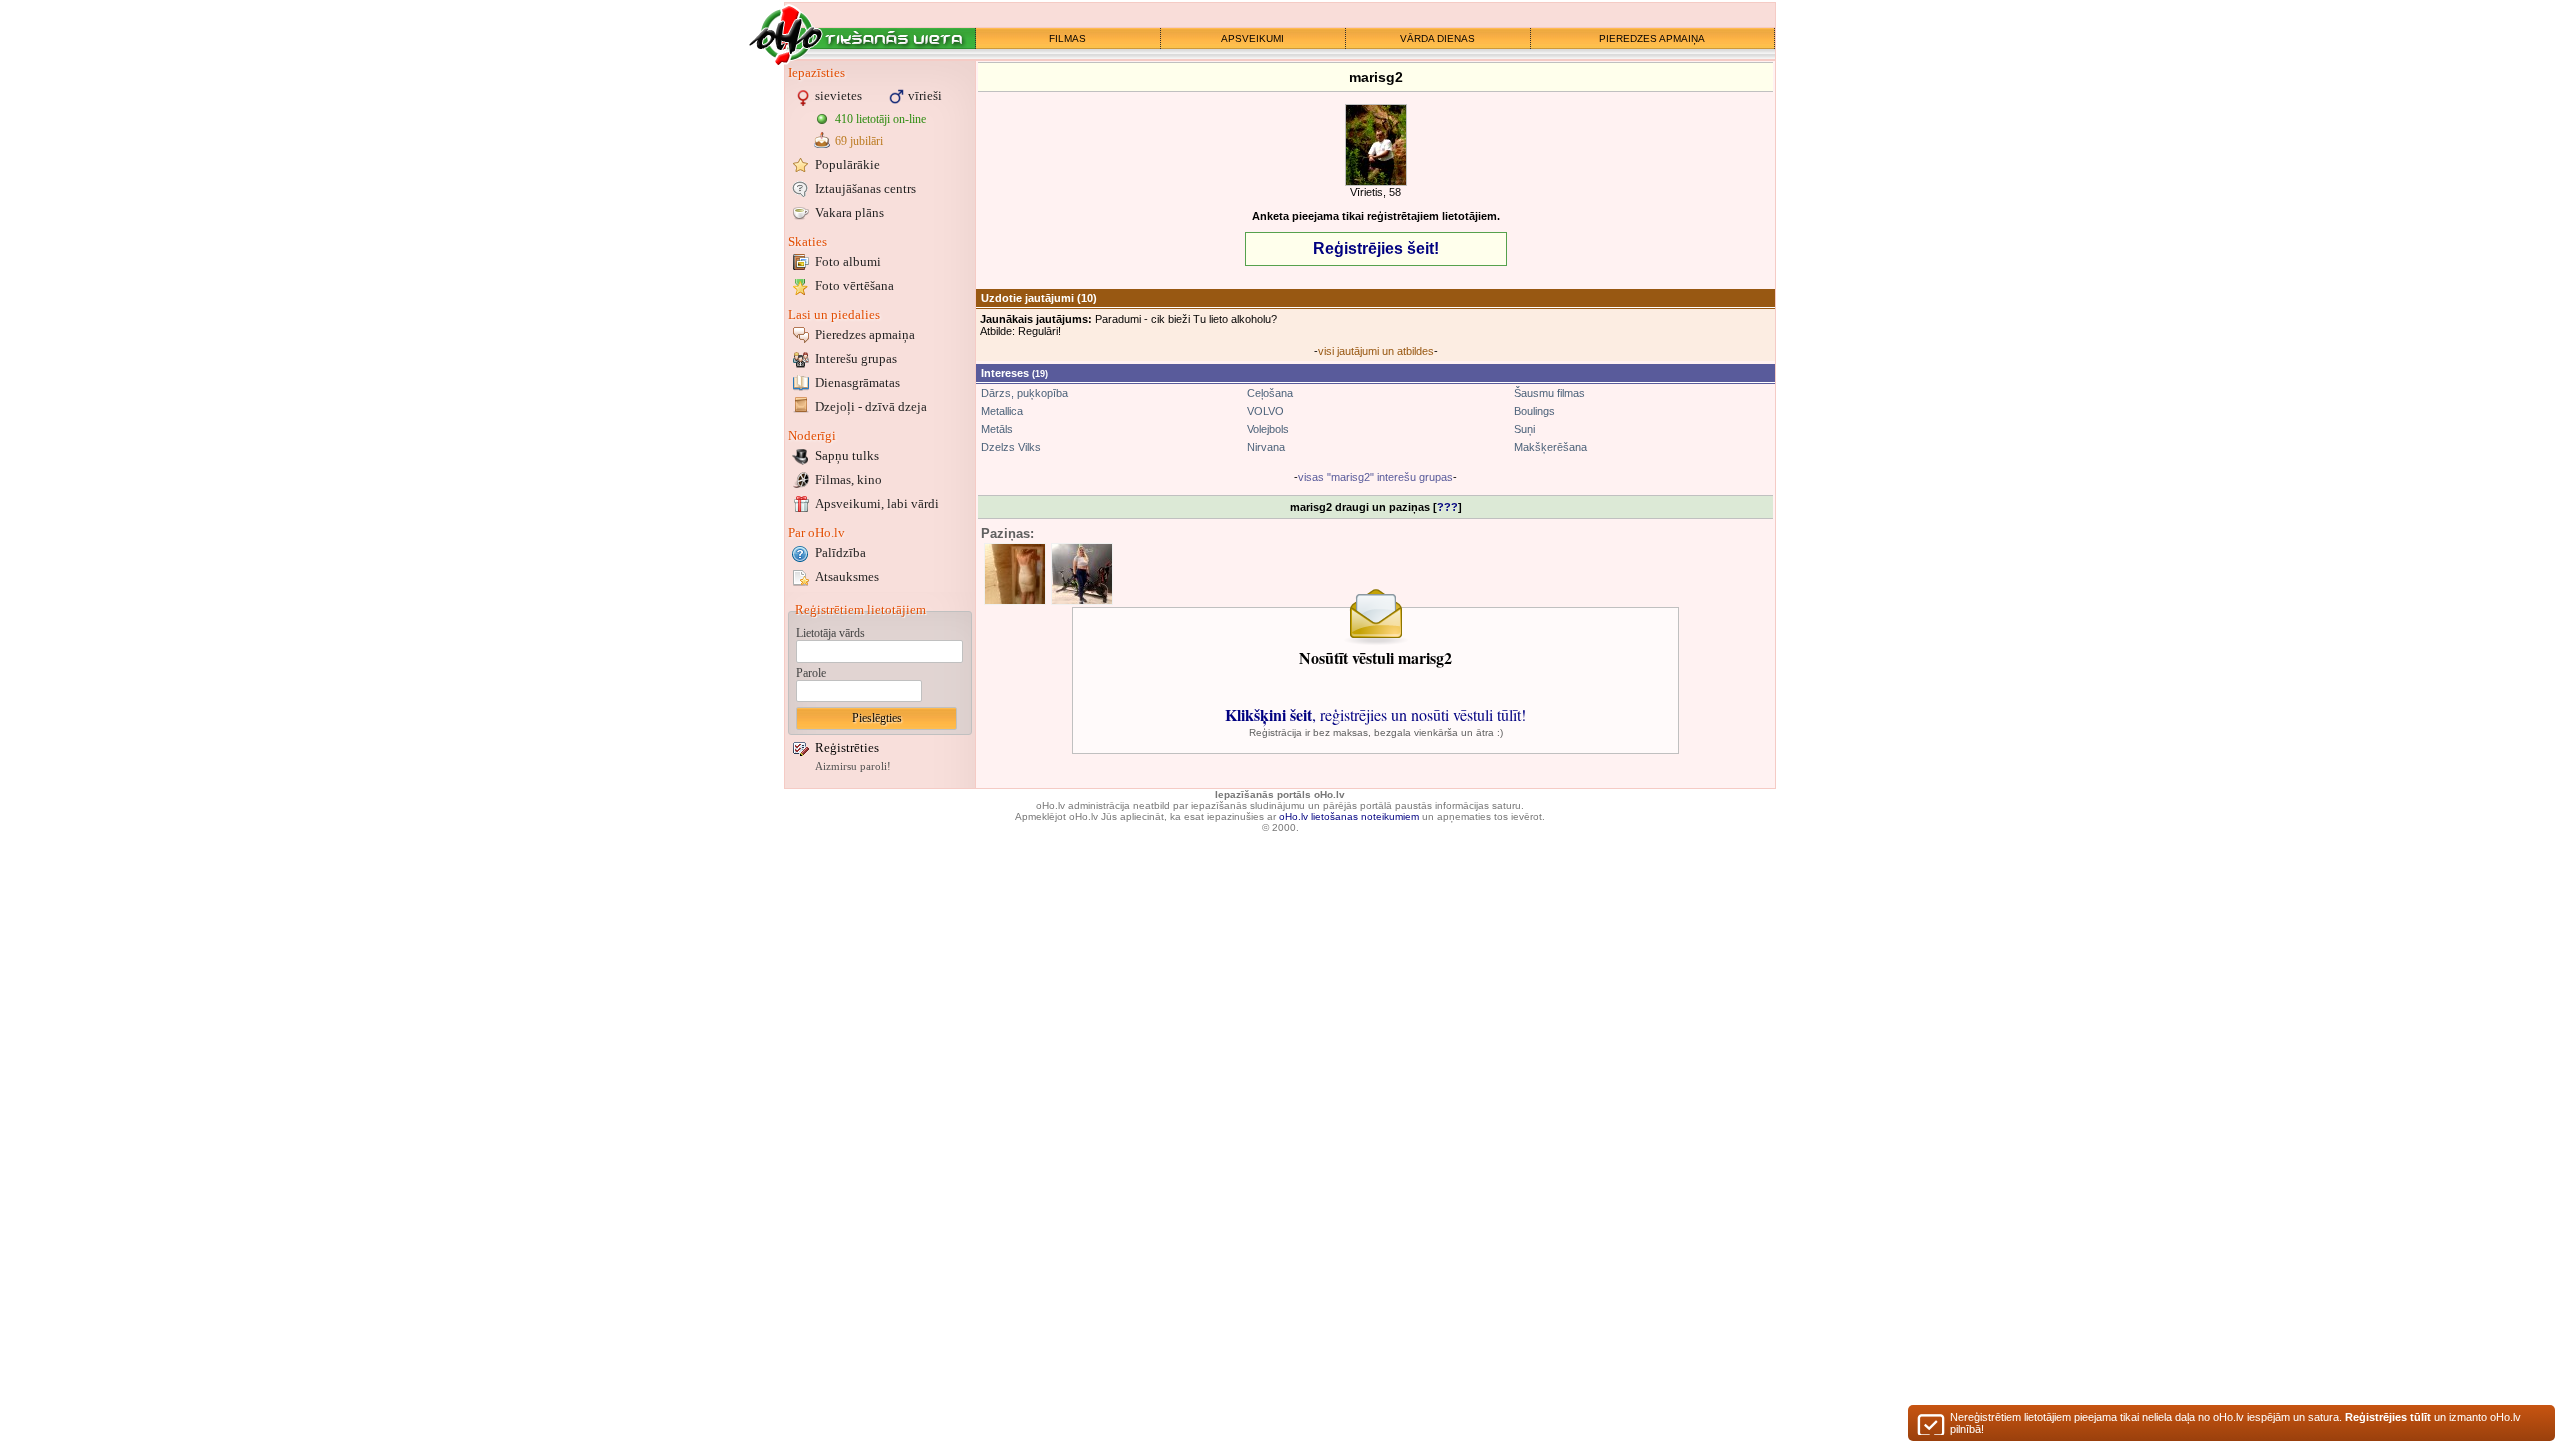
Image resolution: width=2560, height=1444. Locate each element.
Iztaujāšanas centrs (865, 188)
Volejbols (1268, 429)
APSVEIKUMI (1252, 38)
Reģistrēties (847, 747)
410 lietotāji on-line (880, 119)
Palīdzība (840, 552)
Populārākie (847, 164)
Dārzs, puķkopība (1024, 393)
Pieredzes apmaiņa (865, 334)
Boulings (1534, 411)
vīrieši (925, 95)
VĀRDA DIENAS (1437, 38)
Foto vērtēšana (854, 285)
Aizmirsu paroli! (853, 766)
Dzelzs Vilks (1011, 447)
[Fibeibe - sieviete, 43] (1082, 574)
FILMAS (1067, 38)
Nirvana (1266, 447)
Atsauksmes (847, 576)
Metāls (997, 429)
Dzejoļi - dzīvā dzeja (871, 406)
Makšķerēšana (1550, 447)
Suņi (1524, 429)
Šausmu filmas (1549, 393)
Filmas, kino (848, 479)
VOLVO (1265, 411)
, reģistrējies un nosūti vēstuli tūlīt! (1375, 714)
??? (1447, 507)
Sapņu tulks (847, 455)
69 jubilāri (859, 141)
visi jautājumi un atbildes (1376, 351)
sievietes (838, 95)
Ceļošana (1270, 393)
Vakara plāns (849, 212)
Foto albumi (848, 261)
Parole (811, 673)
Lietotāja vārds (830, 633)
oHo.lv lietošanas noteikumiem (1349, 816)
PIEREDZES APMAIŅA (1652, 38)
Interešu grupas (856, 358)
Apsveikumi (877, 503)
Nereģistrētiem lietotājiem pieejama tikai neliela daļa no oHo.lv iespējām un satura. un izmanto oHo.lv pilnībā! (2235, 1423)
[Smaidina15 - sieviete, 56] (1015, 574)
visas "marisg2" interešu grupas (1375, 477)
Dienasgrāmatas (857, 382)
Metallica (1002, 411)
